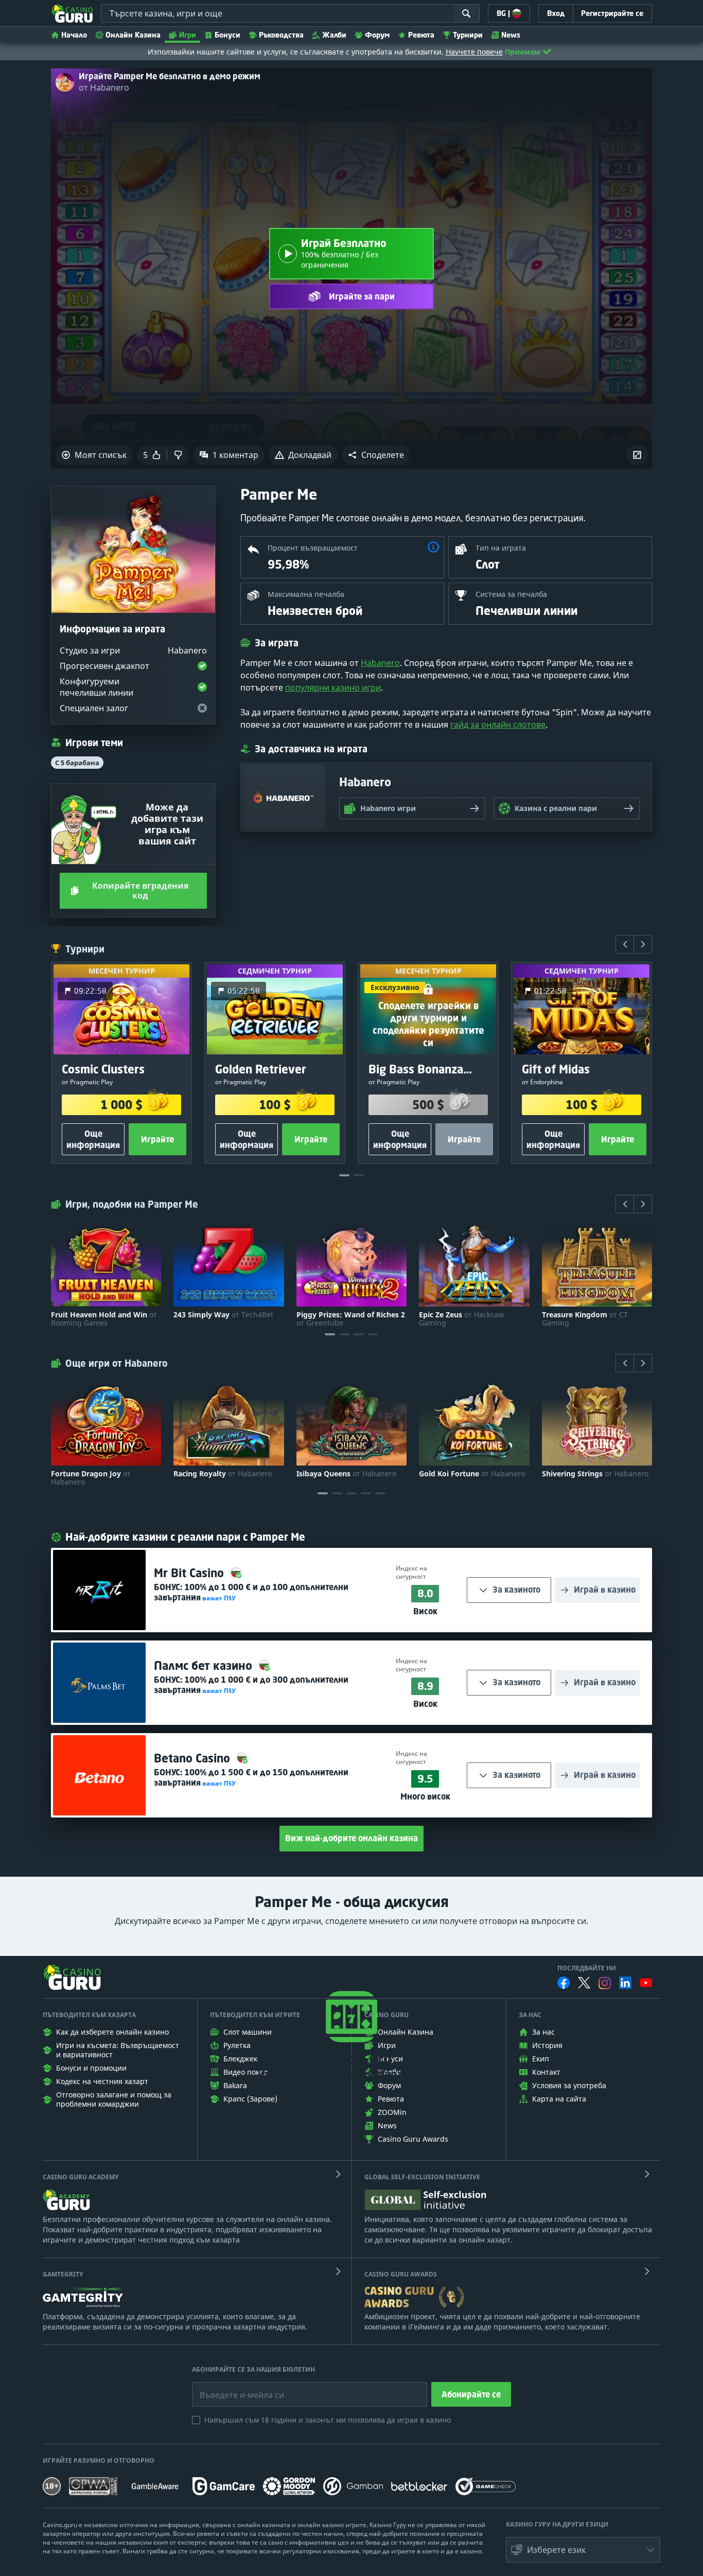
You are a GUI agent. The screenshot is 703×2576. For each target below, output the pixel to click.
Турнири (468, 35)
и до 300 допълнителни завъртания (251, 1685)
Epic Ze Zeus (461, 1319)
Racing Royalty (223, 1474)
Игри (188, 35)
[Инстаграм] (605, 1983)
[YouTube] (646, 1983)
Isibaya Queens (346, 1474)
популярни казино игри (333, 687)
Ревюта (421, 35)
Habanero (380, 663)
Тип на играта (501, 548)
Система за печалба (511, 594)
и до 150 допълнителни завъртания (251, 1777)
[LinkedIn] (625, 1983)
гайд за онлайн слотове (498, 725)
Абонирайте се (471, 2394)
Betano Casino (194, 1758)
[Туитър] (584, 1983)
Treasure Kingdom (585, 1319)
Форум (377, 35)
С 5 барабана (77, 763)
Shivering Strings (595, 1474)
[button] (376, 455)
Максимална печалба (306, 594)
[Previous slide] (625, 944)
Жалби (334, 35)
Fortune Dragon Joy (91, 1478)
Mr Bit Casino (190, 1573)
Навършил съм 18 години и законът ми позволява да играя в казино (328, 2420)
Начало (74, 35)
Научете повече (474, 52)
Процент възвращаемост (313, 548)
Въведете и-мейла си (231, 2387)
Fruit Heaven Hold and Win (104, 1319)
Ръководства (281, 35)
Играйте (157, 1139)
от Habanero (104, 87)
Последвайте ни (587, 1968)
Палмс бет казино (205, 1665)
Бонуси (227, 35)
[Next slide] (643, 944)
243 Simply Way (223, 1315)
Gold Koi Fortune (472, 1474)
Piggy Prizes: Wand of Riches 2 (351, 1319)
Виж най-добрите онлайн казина (351, 1838)
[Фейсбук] (564, 1983)
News (511, 35)
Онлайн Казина (133, 35)
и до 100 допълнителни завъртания (251, 1592)
